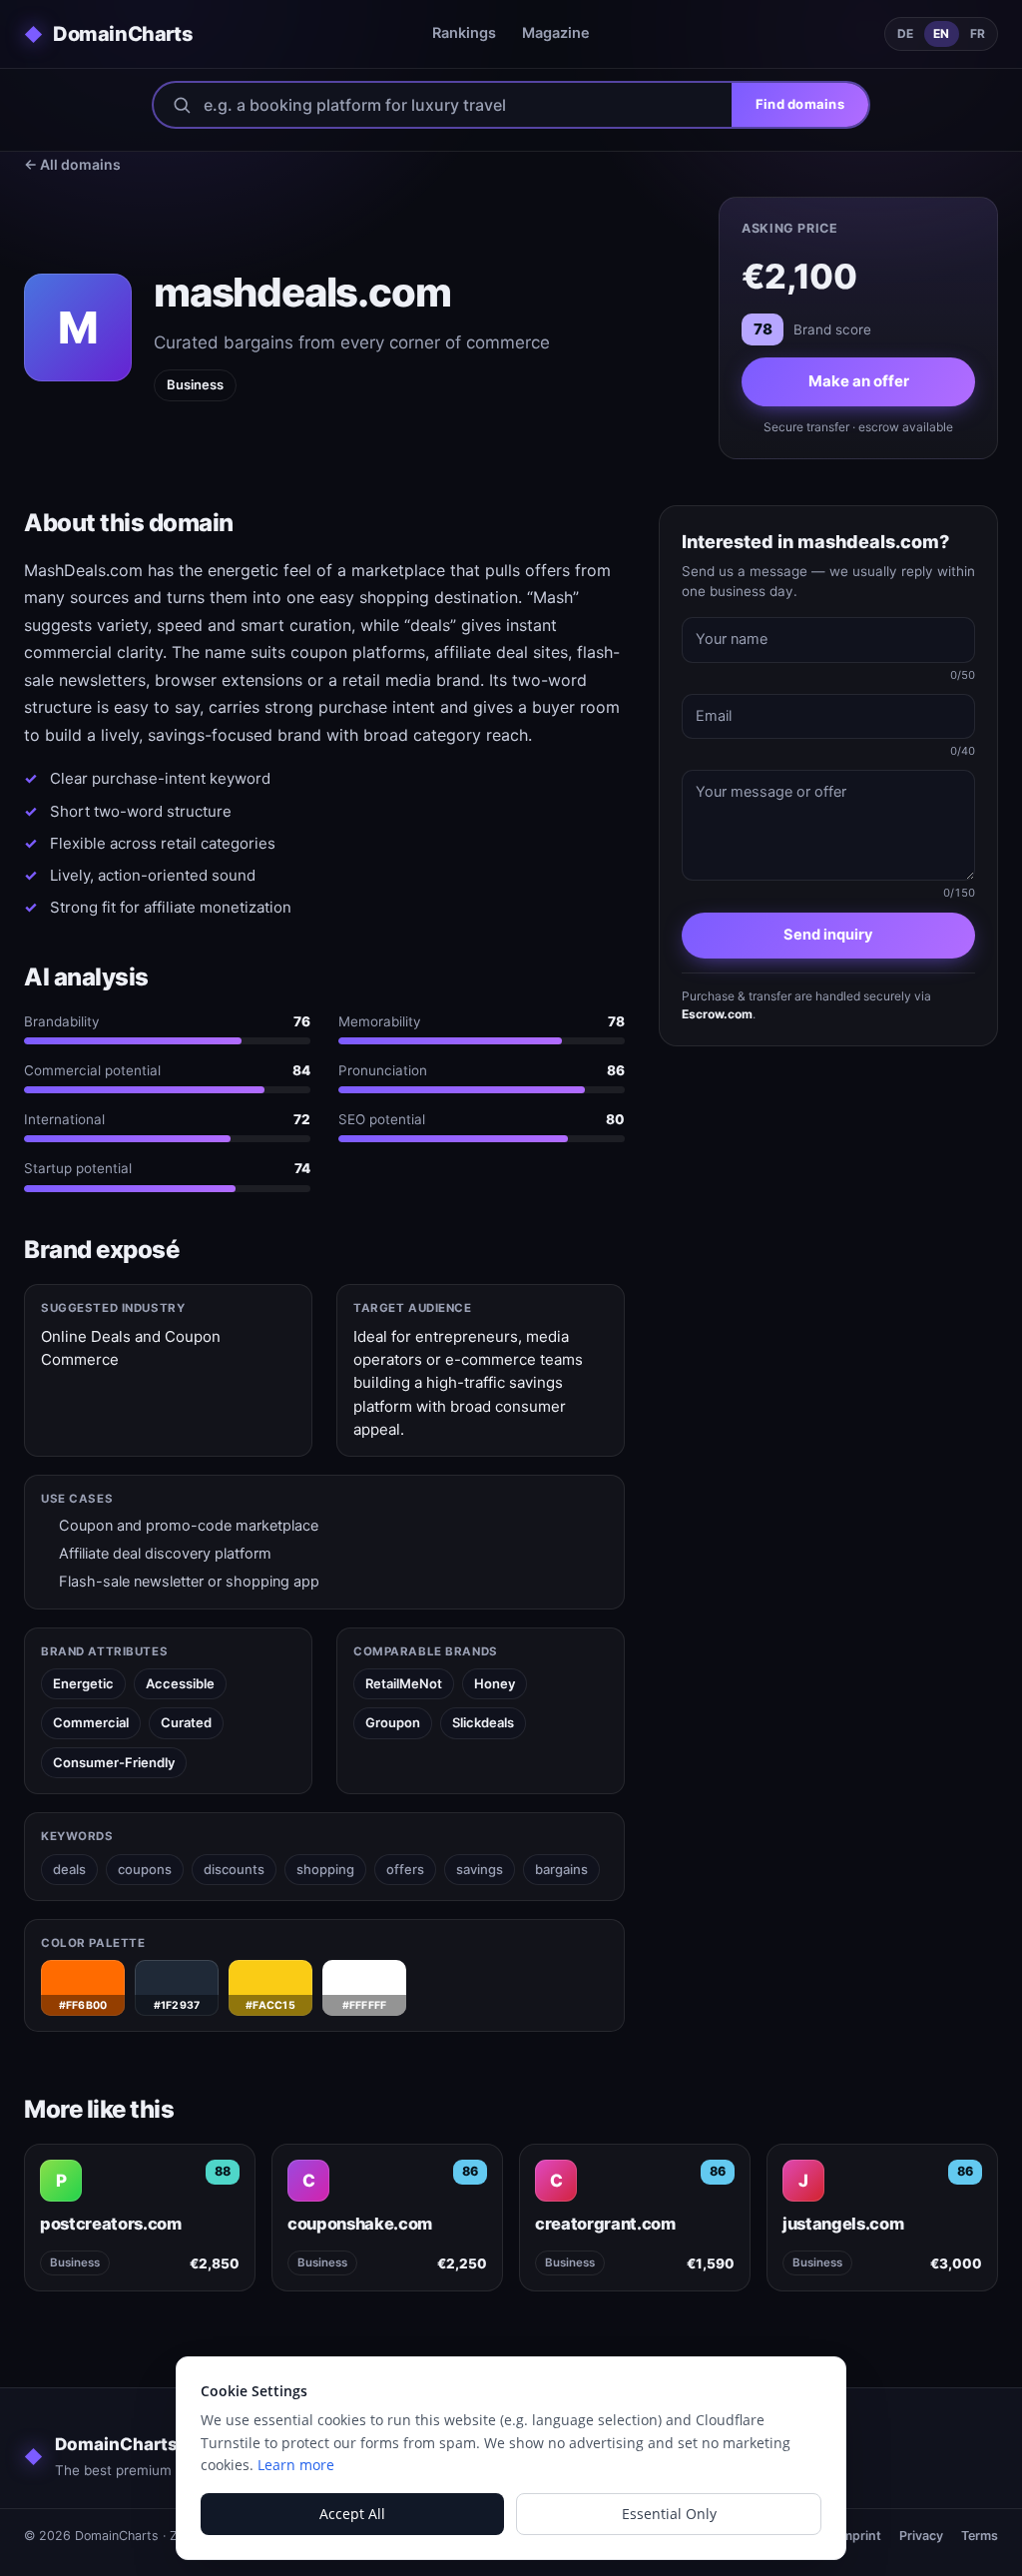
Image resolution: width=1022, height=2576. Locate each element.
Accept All (352, 2514)
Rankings (464, 33)
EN (941, 33)
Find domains (800, 104)
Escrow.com (717, 1014)
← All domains (72, 164)
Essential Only (669, 2514)
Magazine (556, 33)
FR (978, 33)
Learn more (296, 2465)
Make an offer (859, 381)
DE (905, 33)
